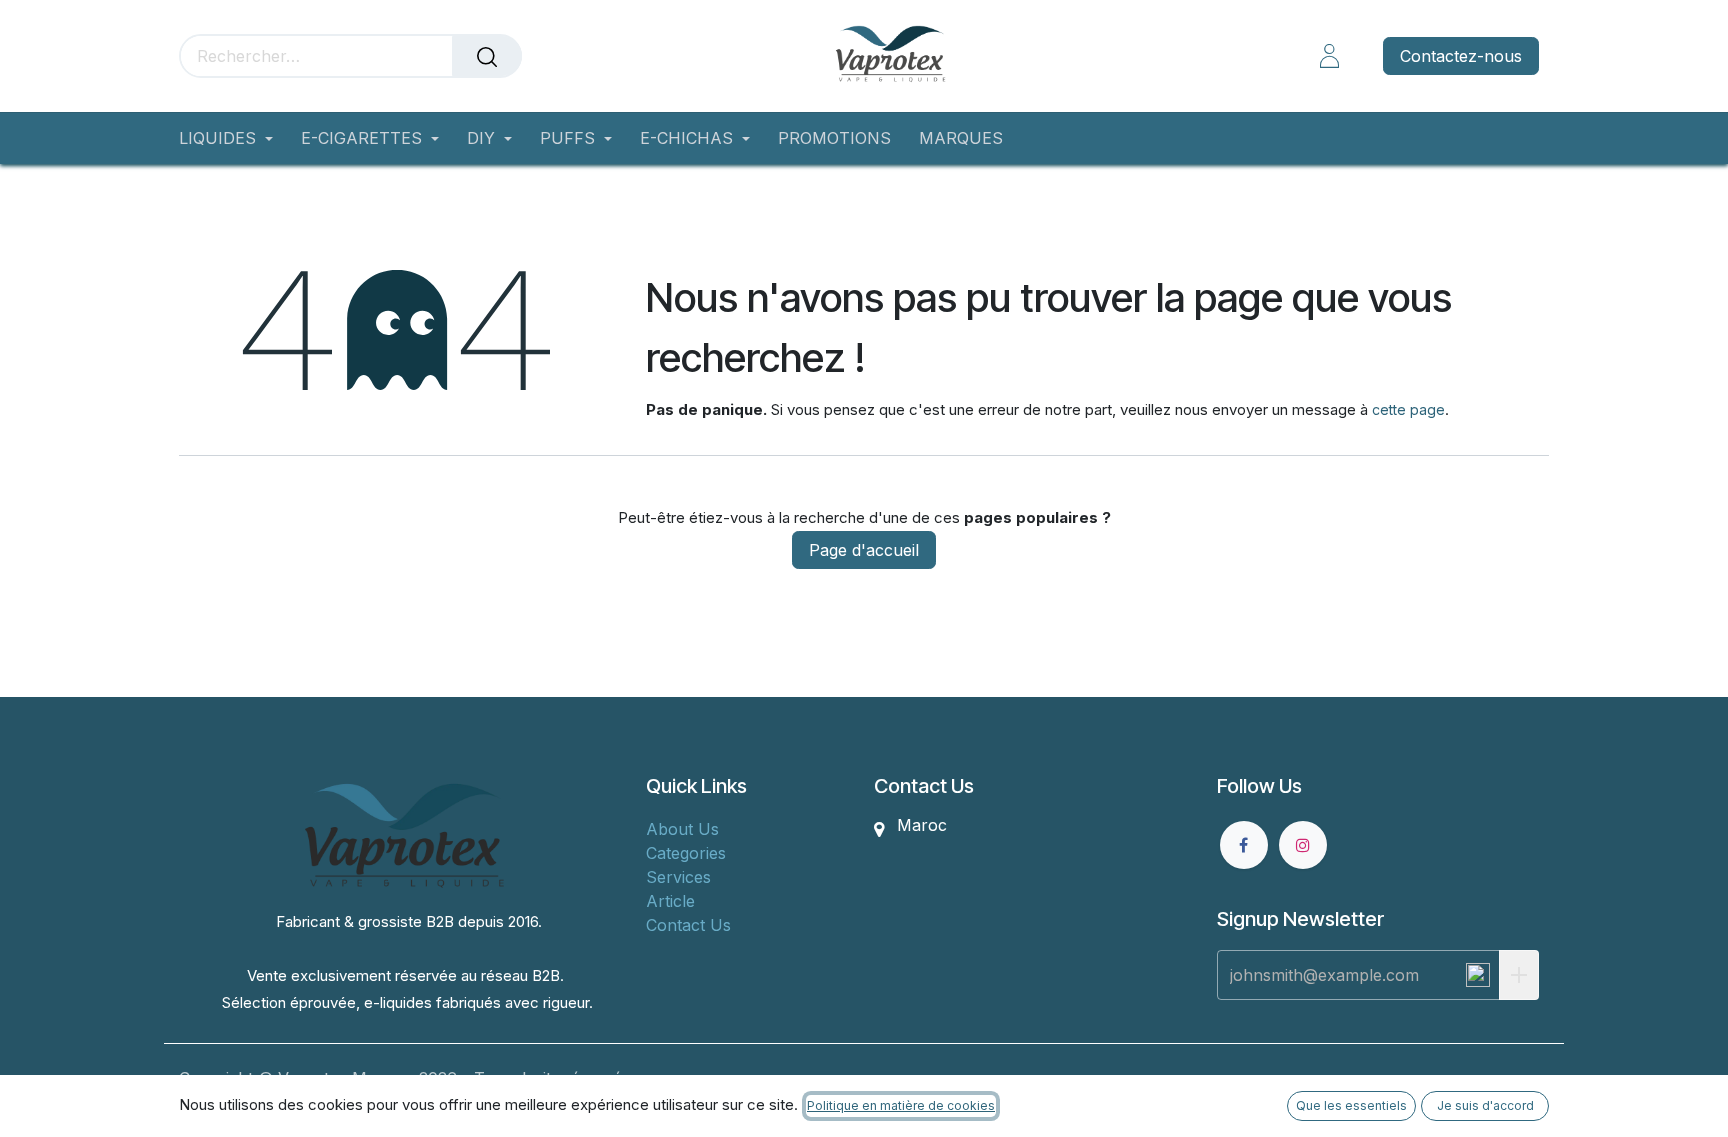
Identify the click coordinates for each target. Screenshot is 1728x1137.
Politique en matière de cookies (901, 1105)
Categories (686, 853)
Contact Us (688, 925)
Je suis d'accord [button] (1485, 1105)
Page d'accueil (864, 550)
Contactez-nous (1461, 56)
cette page (1408, 409)
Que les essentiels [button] (1351, 1105)
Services (678, 877)
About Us (682, 829)
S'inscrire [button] (1519, 975)
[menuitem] (233, 138)
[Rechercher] (487, 56)
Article (670, 901)
